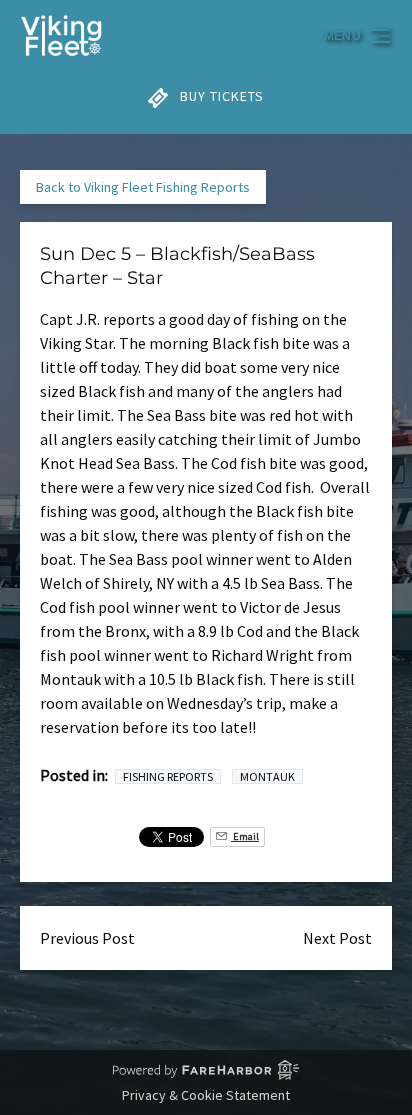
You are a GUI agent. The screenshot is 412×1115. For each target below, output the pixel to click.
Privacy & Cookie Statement (206, 1095)
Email (245, 836)
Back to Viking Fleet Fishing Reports (143, 187)
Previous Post (87, 938)
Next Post (337, 938)
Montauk (267, 776)
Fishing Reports (168, 776)
